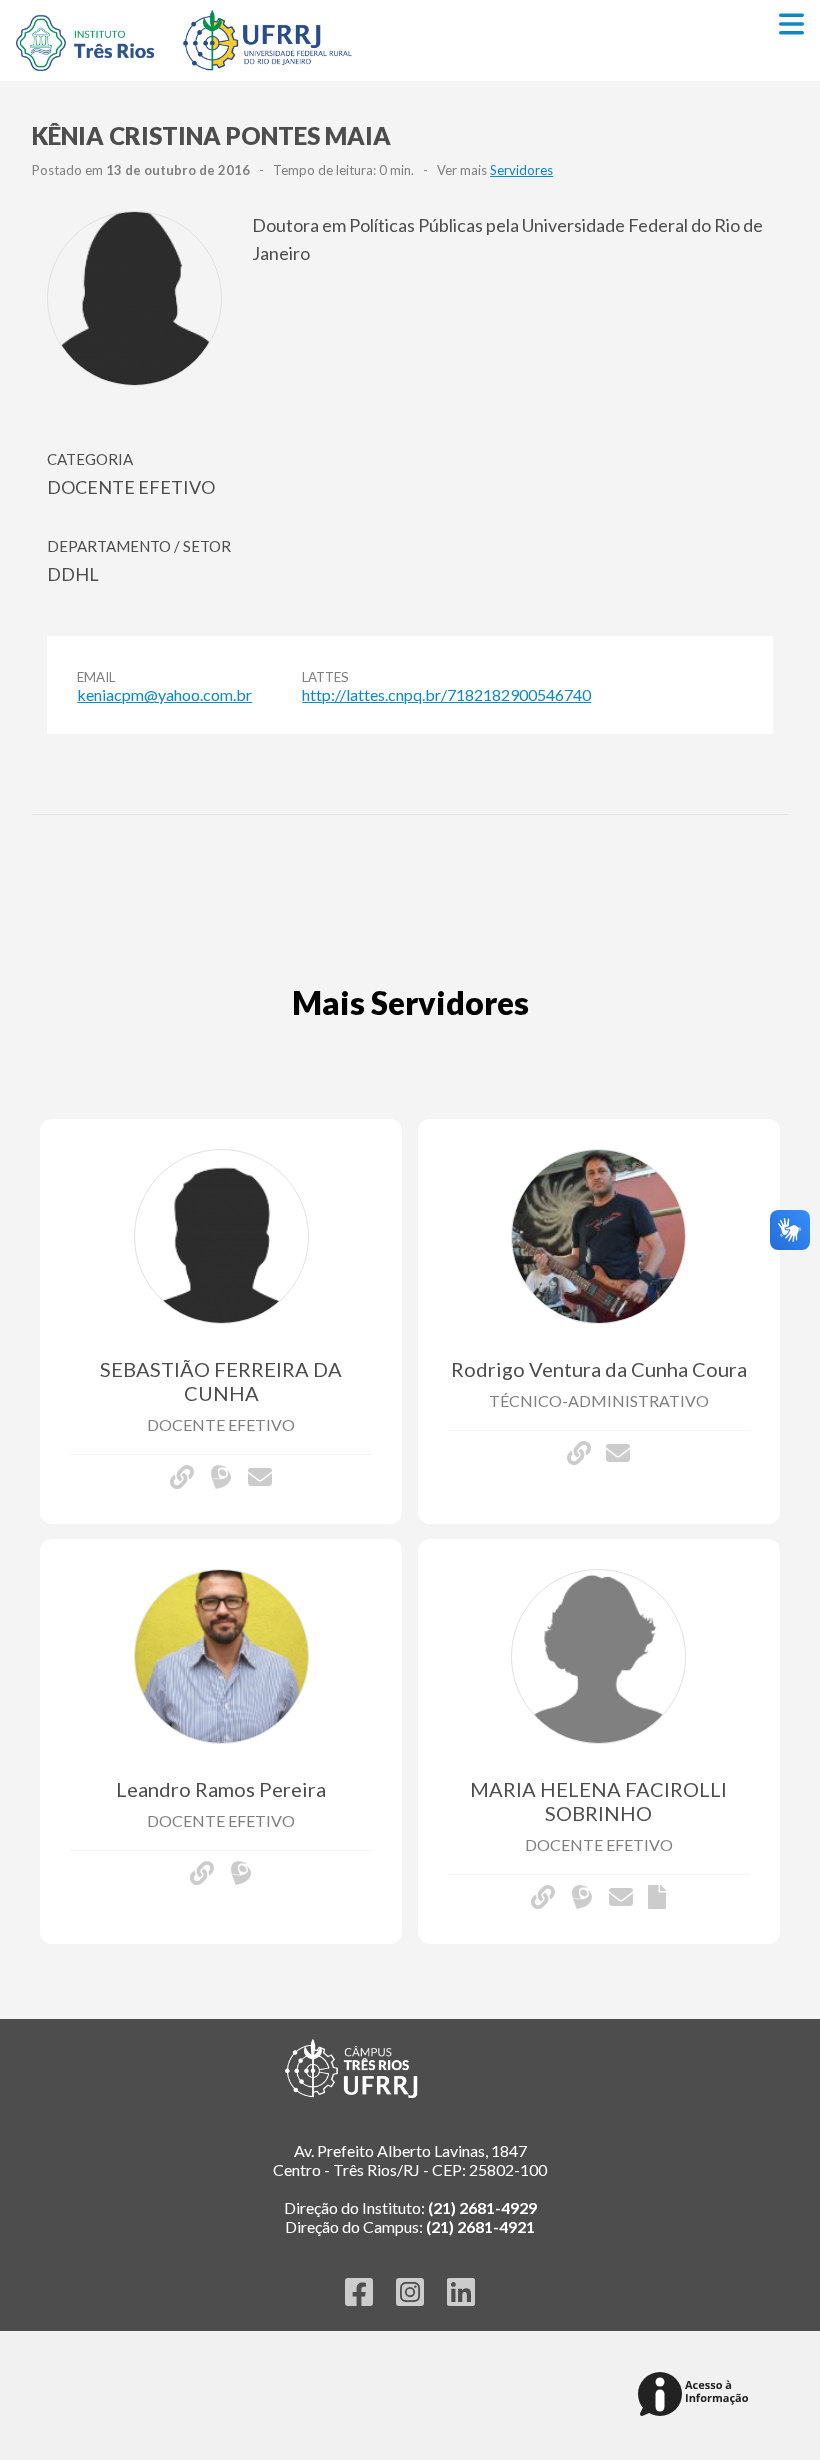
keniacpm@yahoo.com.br (164, 694)
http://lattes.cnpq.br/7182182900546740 (446, 694)
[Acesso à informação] (696, 2395)
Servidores (521, 170)
